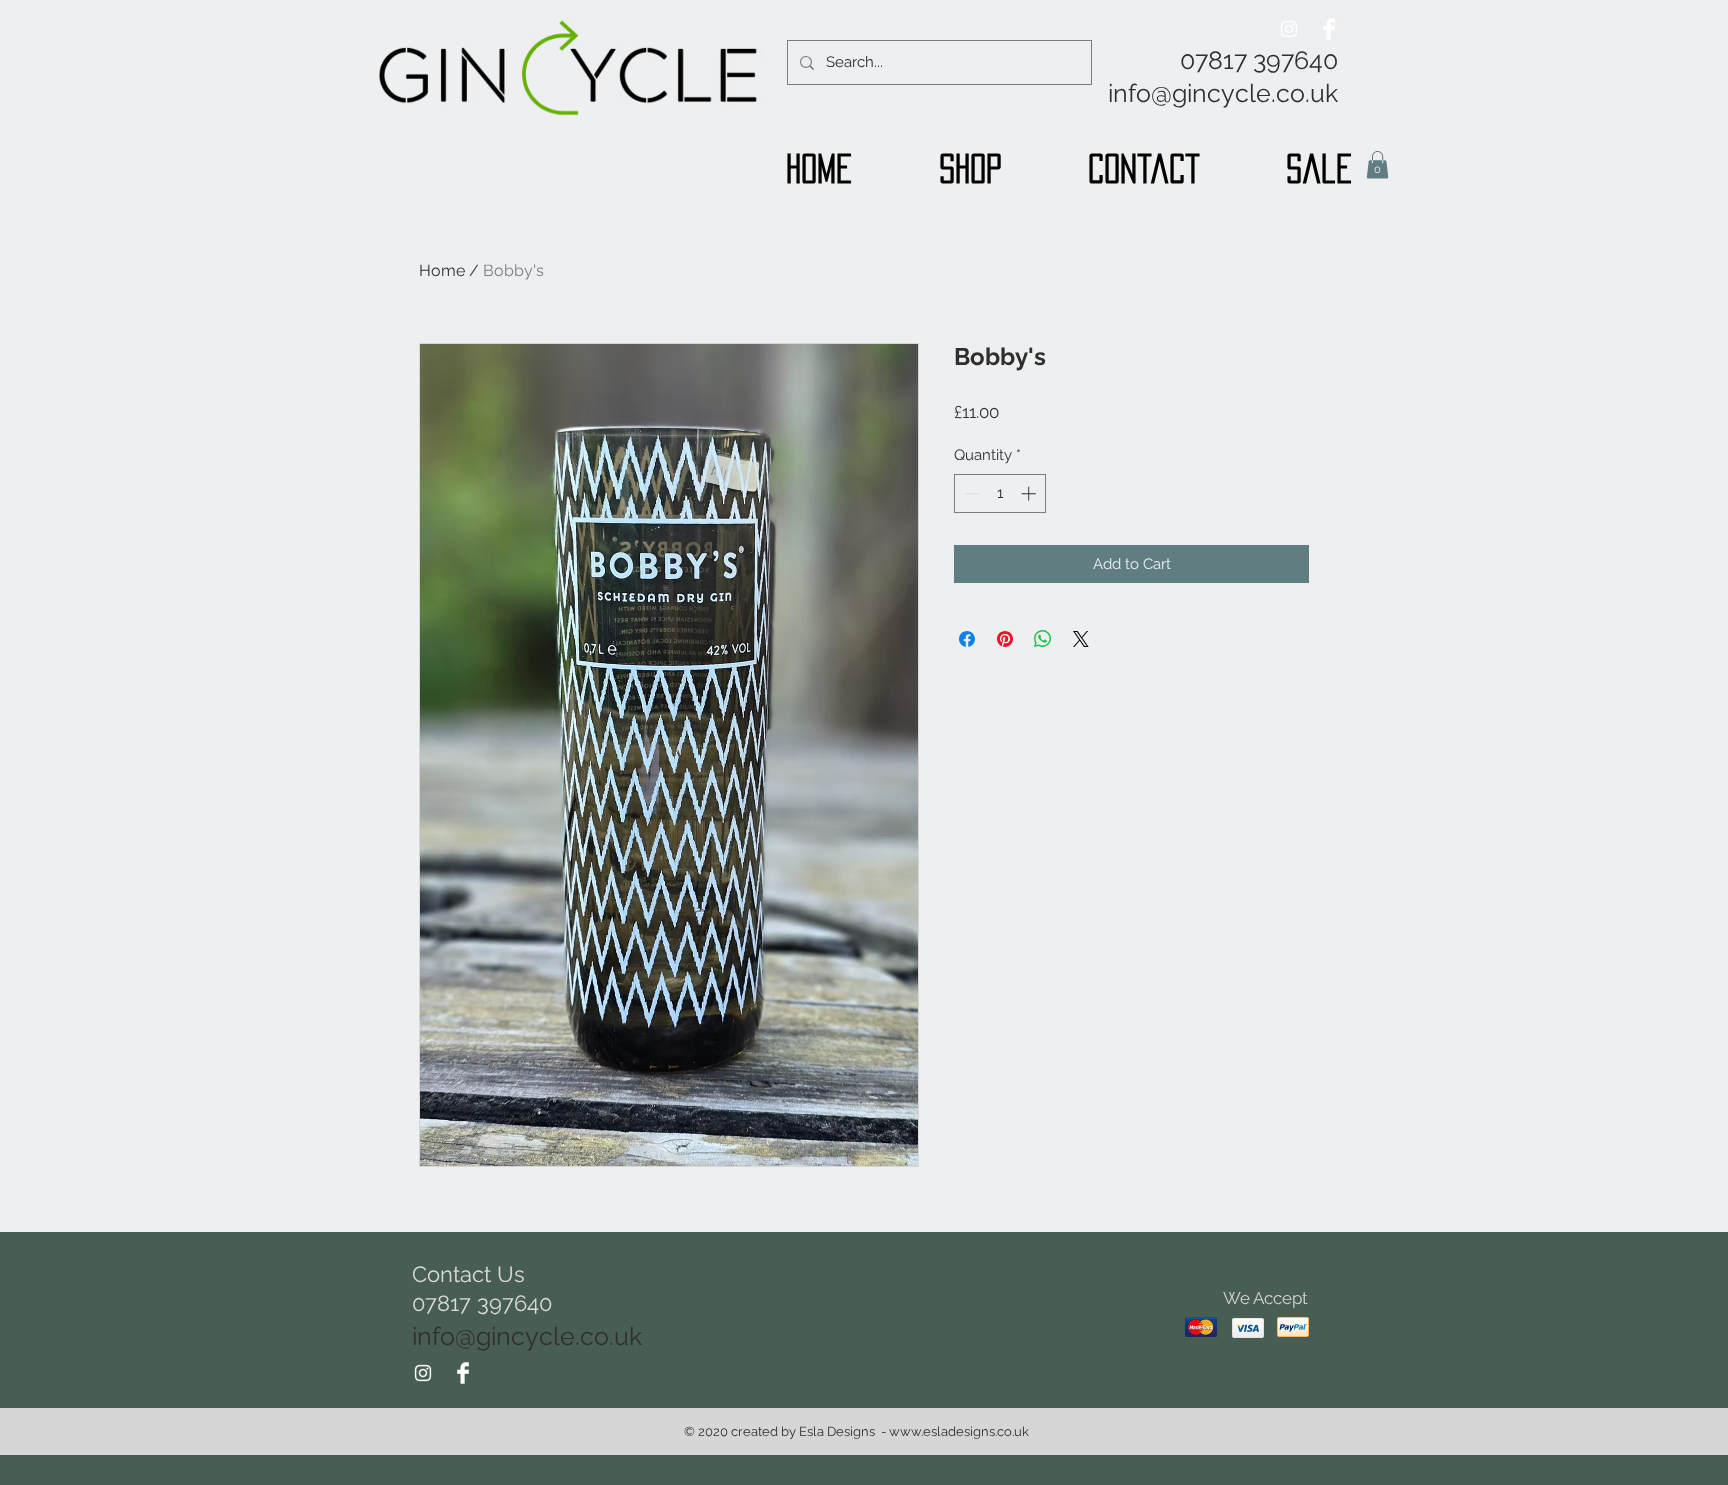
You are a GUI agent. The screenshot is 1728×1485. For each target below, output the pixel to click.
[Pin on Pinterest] (1005, 639)
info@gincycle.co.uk (1223, 93)
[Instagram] (1289, 29)
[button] (1377, 164)
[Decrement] (970, 493)
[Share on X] (1081, 639)
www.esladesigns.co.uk (959, 1431)
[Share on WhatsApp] (1043, 639)
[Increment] (1030, 493)
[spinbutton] (1000, 493)
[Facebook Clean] (1329, 29)
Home (442, 270)
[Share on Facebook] (967, 639)
